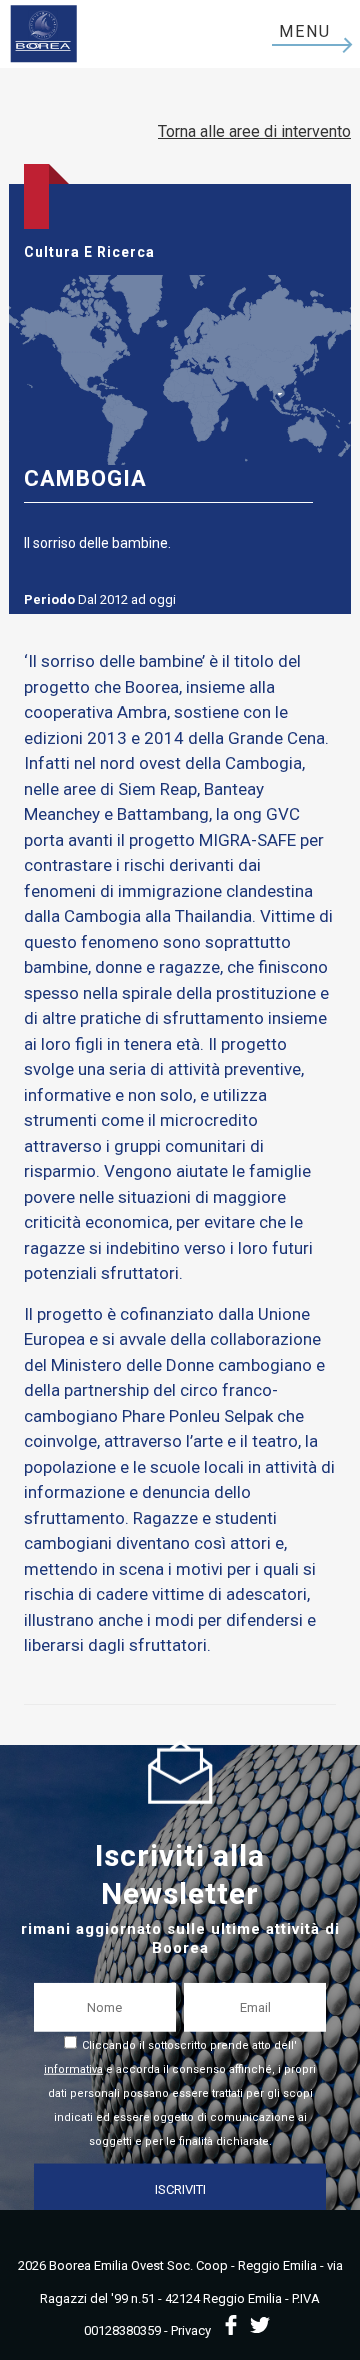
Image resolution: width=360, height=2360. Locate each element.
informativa (73, 2068)
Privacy (191, 2330)
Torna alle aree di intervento (254, 131)
